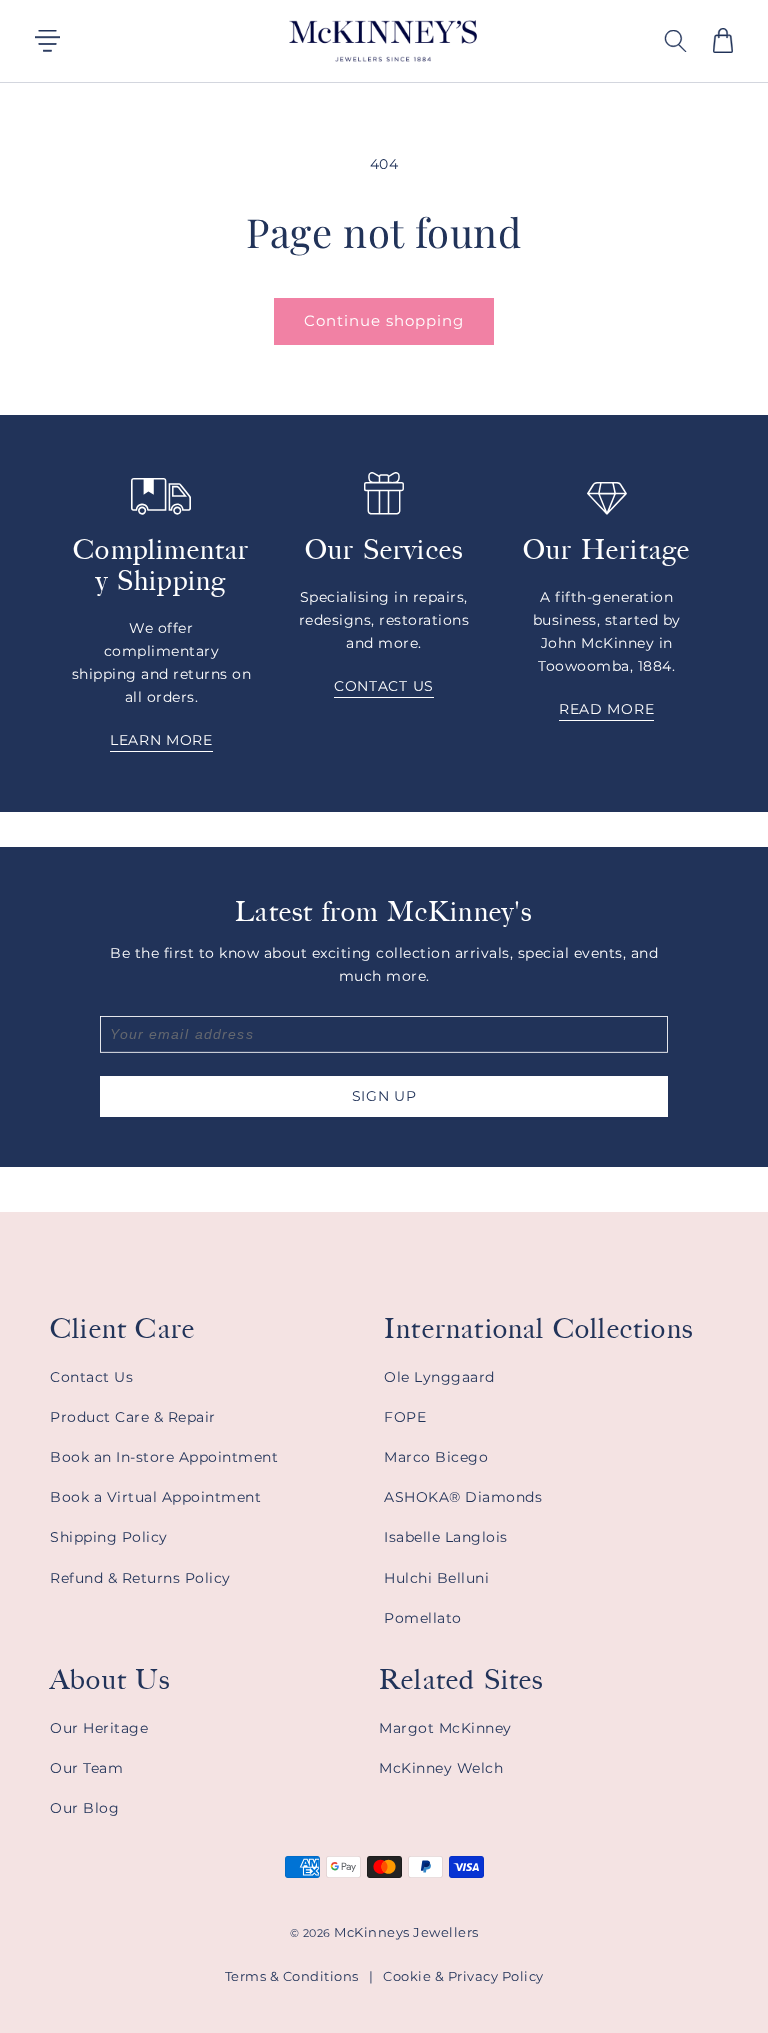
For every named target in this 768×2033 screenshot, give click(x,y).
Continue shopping (384, 320)
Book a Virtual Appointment (155, 1497)
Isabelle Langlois (446, 1537)
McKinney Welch (441, 1768)
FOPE (405, 1417)
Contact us (384, 687)
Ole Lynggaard (439, 1377)
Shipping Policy (109, 1537)
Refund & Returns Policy (140, 1578)
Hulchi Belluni (436, 1578)
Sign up (384, 1096)
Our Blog (84, 1808)
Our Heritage (99, 1728)
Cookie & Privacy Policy (463, 1976)
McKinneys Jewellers (406, 1932)
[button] (723, 40)
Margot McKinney (445, 1728)
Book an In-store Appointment (164, 1457)
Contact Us (91, 1377)
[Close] (736, 41)
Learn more (161, 741)
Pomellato (423, 1618)
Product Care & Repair (133, 1417)
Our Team (86, 1768)
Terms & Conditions (292, 1976)
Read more (606, 710)
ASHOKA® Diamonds (463, 1497)
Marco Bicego (436, 1457)
